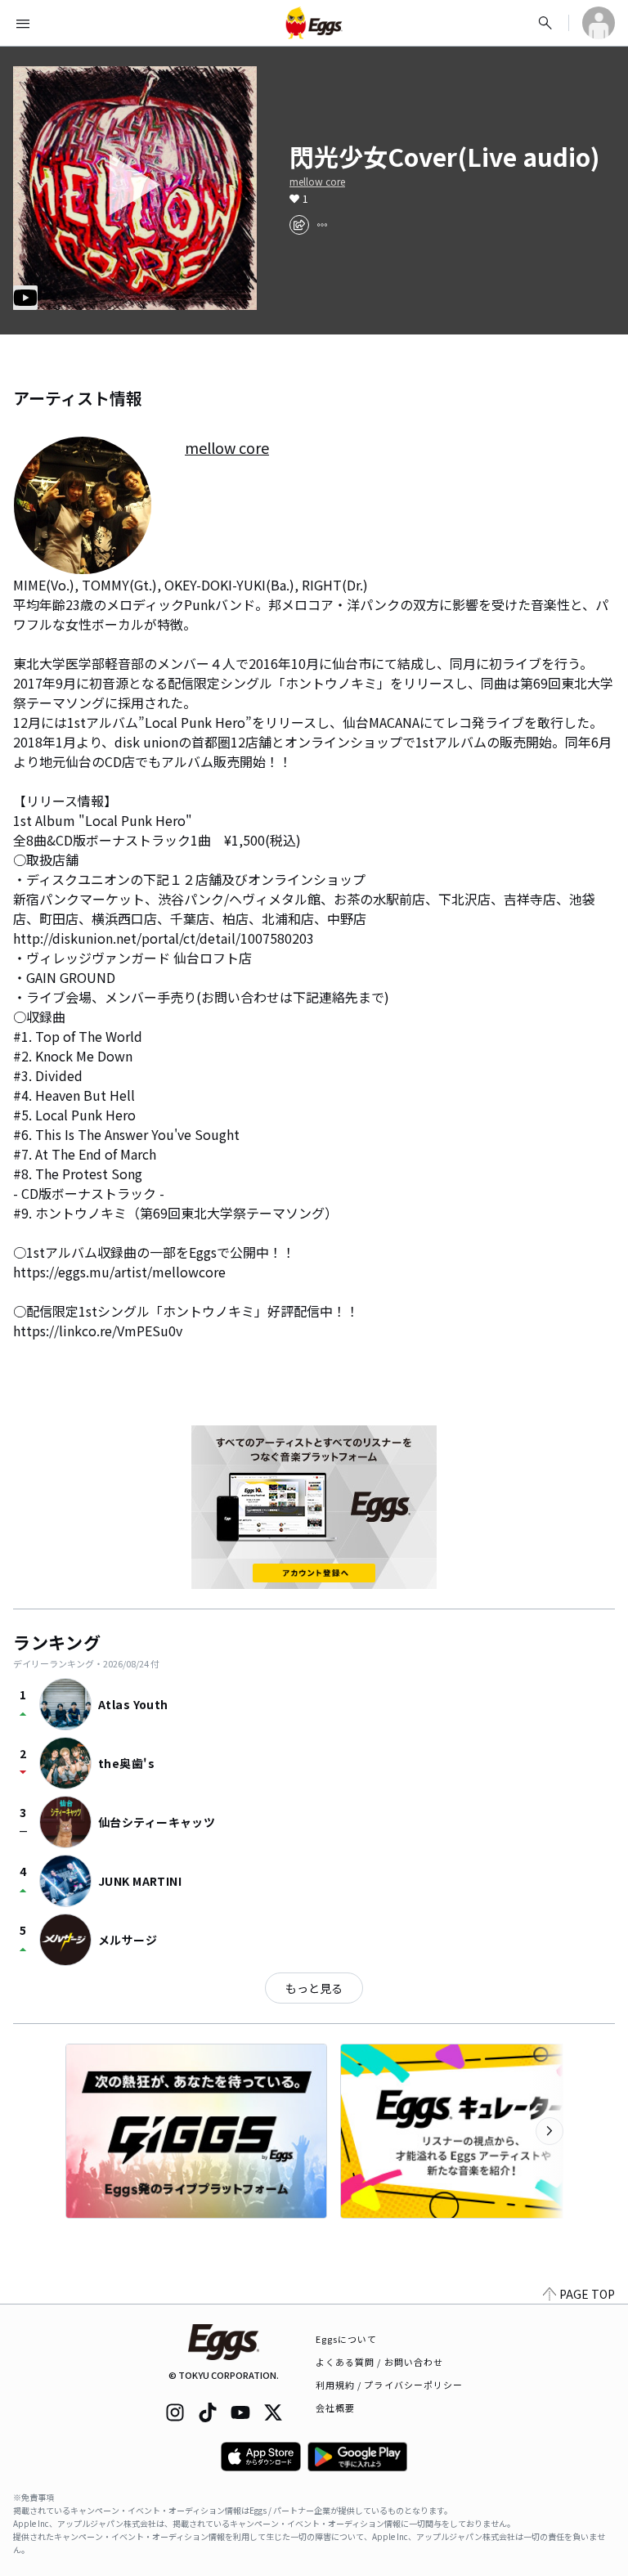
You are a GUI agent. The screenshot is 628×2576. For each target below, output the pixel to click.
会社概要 (335, 2408)
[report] (322, 225)
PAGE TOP (587, 2294)
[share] (299, 225)
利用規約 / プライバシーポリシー (390, 2385)
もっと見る (314, 1988)
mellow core (317, 182)
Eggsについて (347, 2339)
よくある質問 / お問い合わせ (380, 2362)
